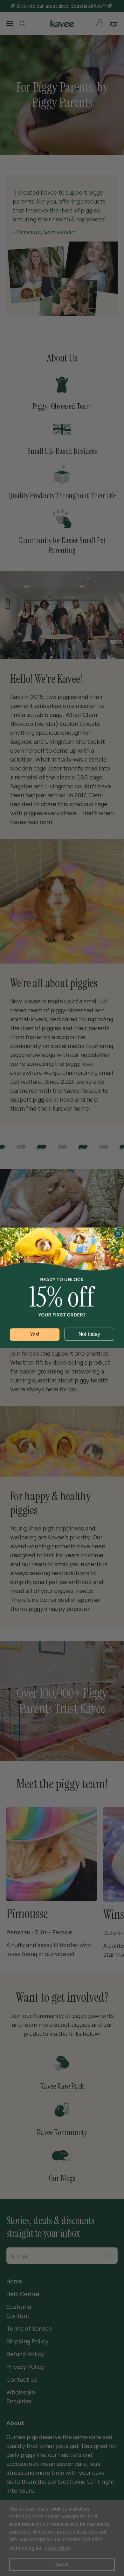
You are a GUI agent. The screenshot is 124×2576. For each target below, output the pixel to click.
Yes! (35, 1335)
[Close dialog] (118, 1234)
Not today (89, 1334)
